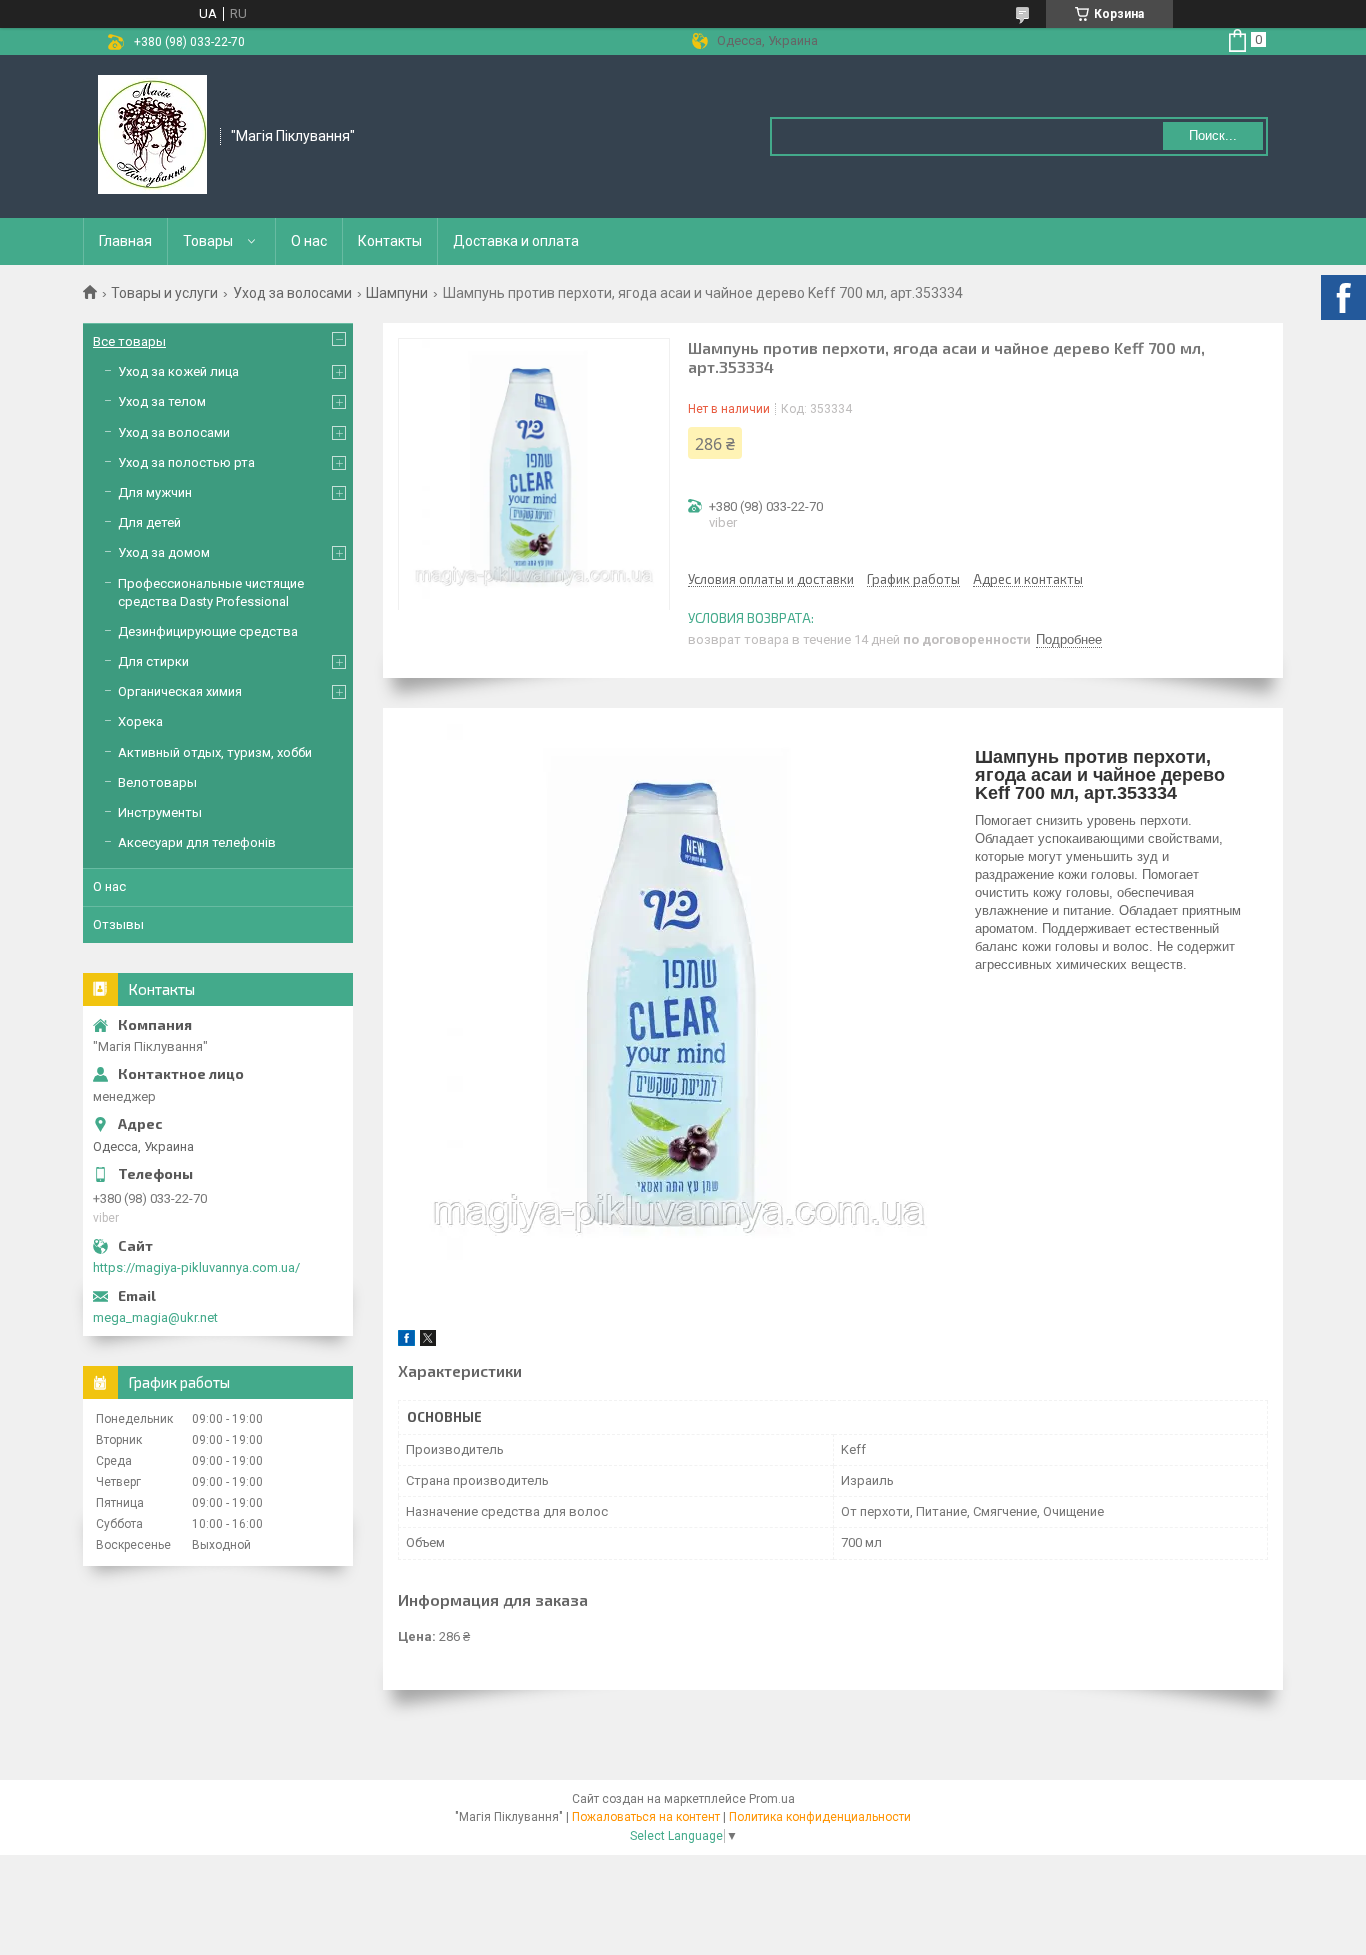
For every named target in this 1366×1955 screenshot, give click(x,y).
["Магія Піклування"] (152, 135)
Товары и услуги (164, 293)
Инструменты (160, 812)
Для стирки (153, 661)
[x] (428, 1341)
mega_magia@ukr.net (155, 1317)
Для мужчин (155, 492)
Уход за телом (162, 401)
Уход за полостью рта (186, 462)
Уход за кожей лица (178, 371)
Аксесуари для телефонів (197, 842)
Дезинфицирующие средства (208, 631)
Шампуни (397, 293)
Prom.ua (772, 1799)
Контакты (390, 241)
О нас (309, 241)
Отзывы (118, 924)
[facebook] (406, 1341)
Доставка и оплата (516, 241)
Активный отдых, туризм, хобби (215, 752)
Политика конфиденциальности (820, 1817)
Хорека (140, 721)
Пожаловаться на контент (646, 1817)
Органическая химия (180, 691)
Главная (125, 241)
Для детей (149, 522)
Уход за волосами (292, 293)
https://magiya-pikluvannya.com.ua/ (196, 1267)
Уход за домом (164, 552)
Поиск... (1213, 135)
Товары (208, 241)
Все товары (129, 341)
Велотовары (157, 782)
